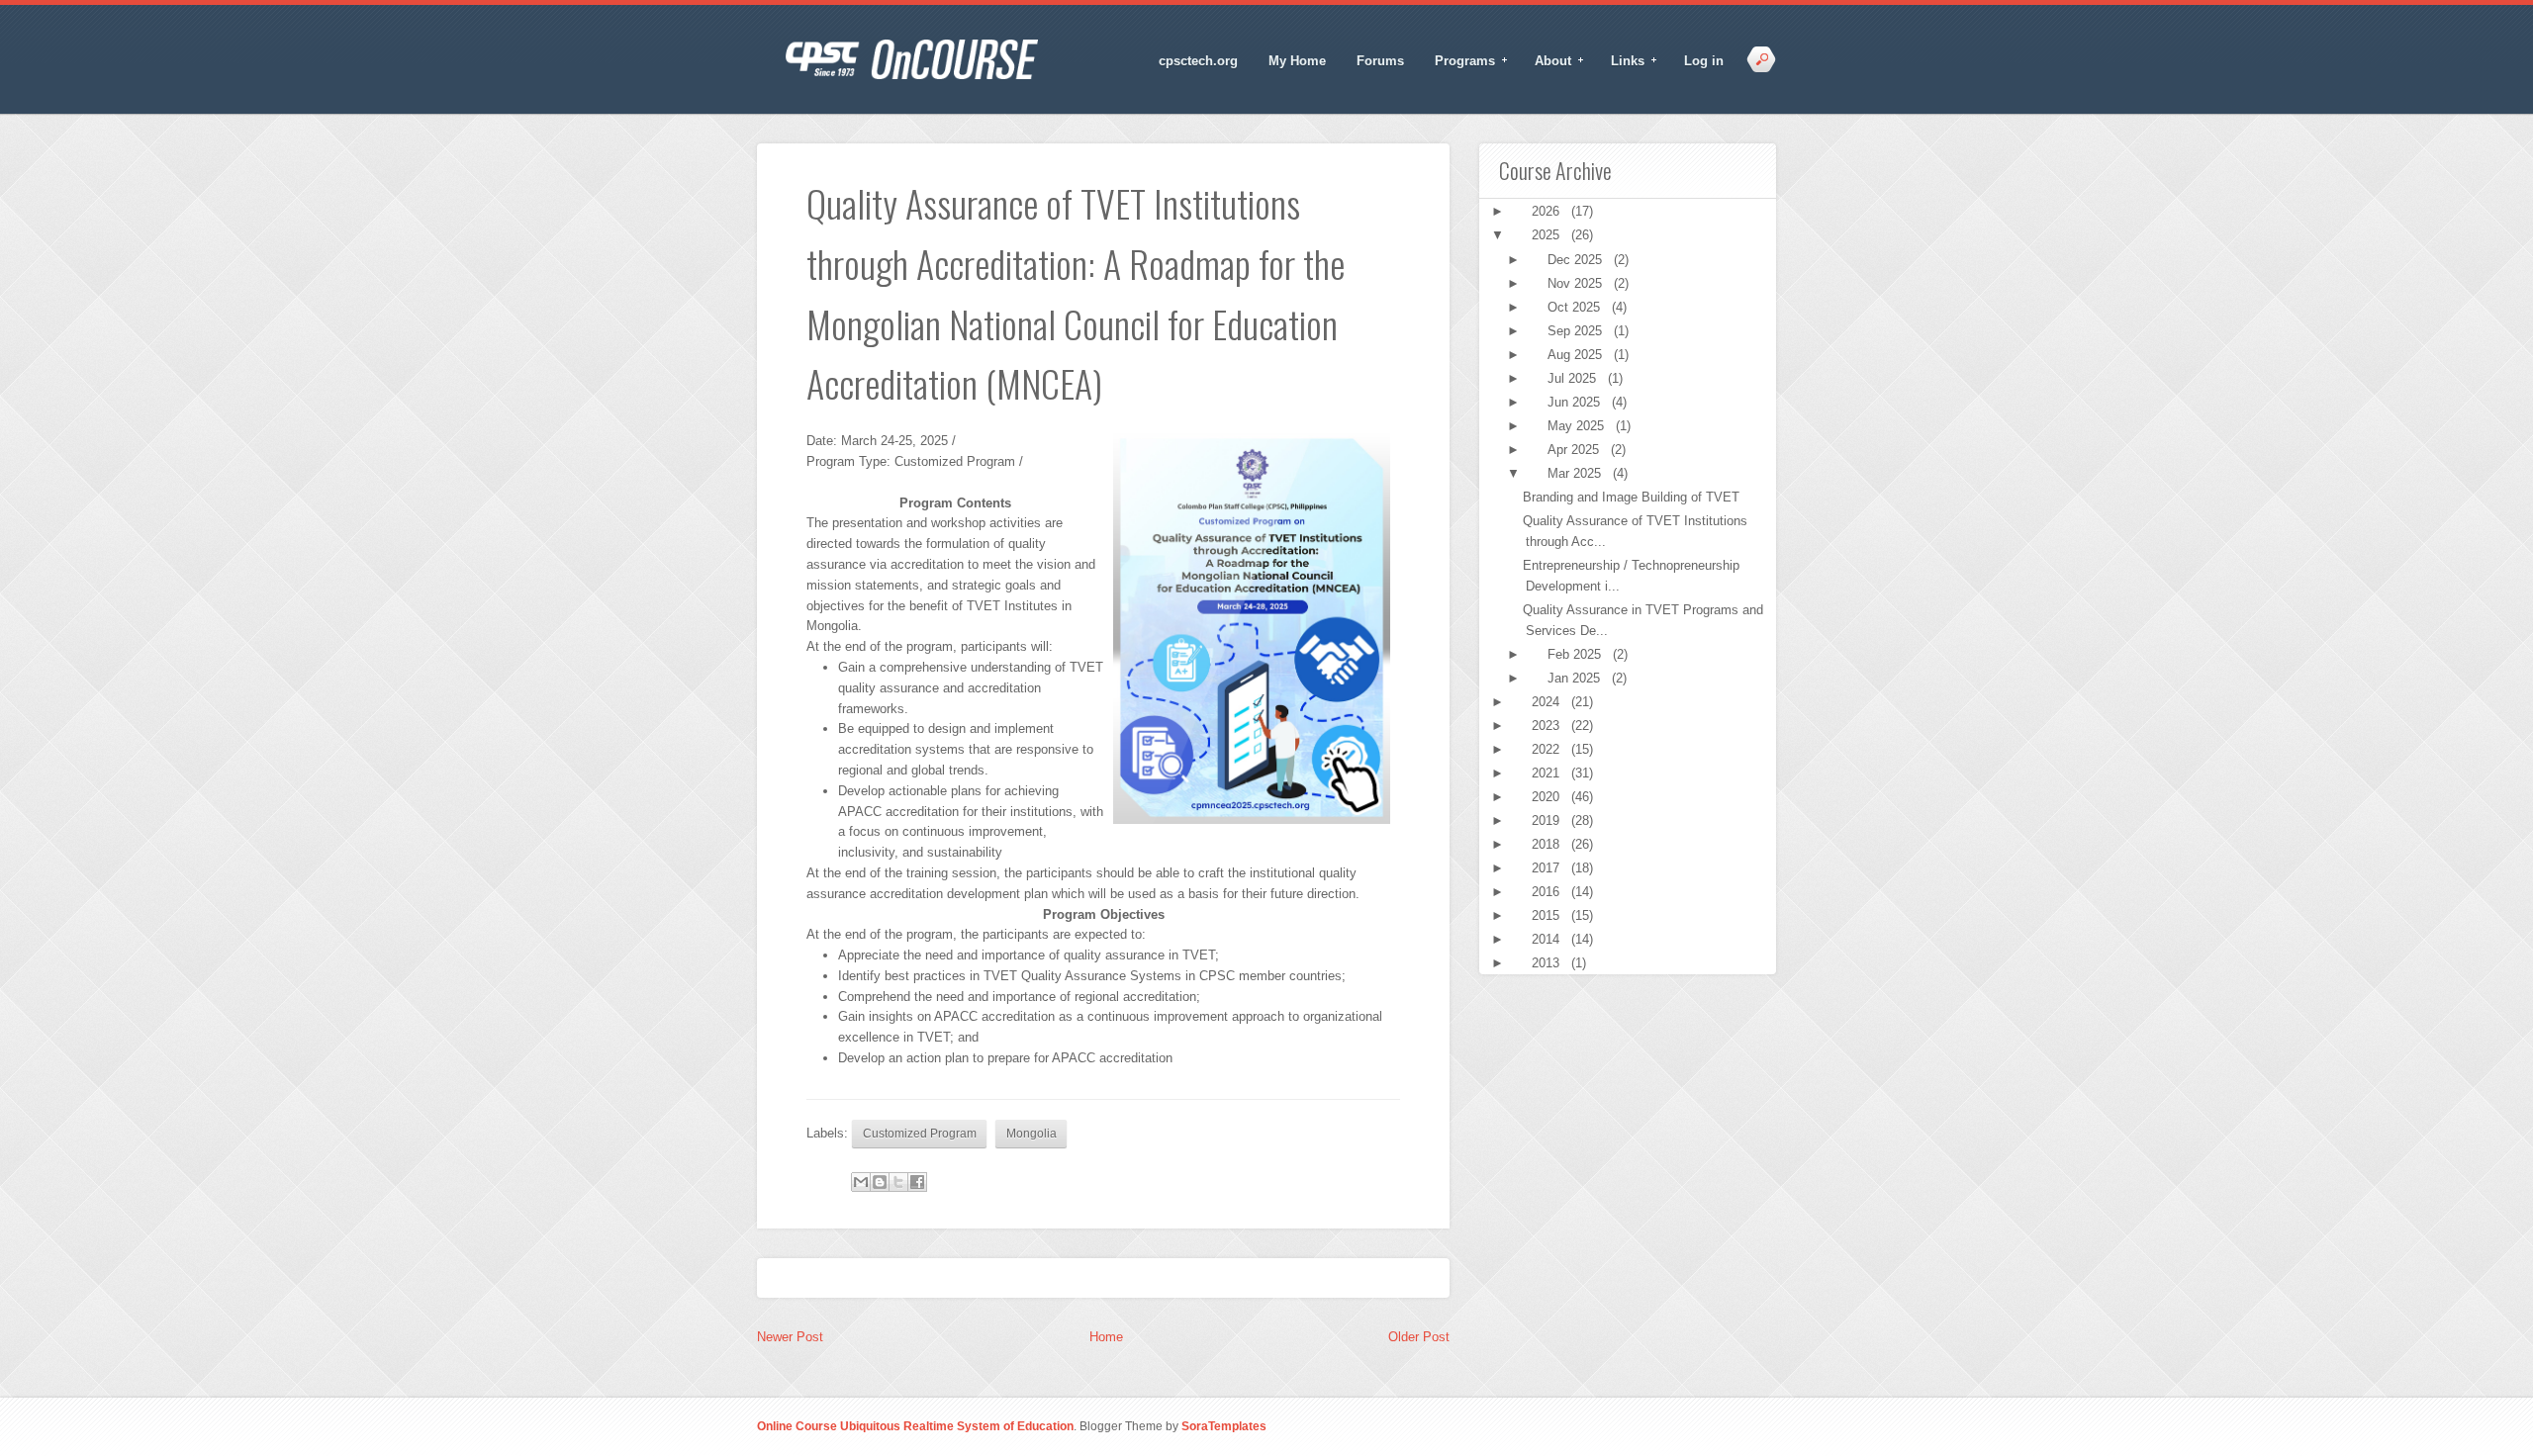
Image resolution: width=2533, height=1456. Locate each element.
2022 (1548, 749)
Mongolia (1032, 1133)
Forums (1380, 61)
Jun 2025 (1576, 402)
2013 (1548, 963)
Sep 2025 (1577, 331)
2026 (1548, 211)
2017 (1548, 868)
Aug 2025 (1577, 355)
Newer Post (790, 1337)
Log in (1704, 61)
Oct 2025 (1576, 307)
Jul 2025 (1574, 378)
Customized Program (920, 1133)
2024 (1548, 702)
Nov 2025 (1577, 283)
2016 (1548, 892)
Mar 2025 (1576, 473)
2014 (1548, 939)
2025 (1548, 235)
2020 (1548, 797)
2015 (1548, 915)
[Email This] (861, 1182)
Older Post (1419, 1337)
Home (1106, 1337)
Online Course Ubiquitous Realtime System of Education (915, 1426)
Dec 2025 (1577, 260)
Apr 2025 (1575, 450)
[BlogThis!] (880, 1182)
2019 (1548, 820)
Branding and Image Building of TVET (1631, 497)
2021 (1548, 773)
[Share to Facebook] (917, 1182)
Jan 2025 (1576, 678)
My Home (1297, 61)
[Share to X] (898, 1182)
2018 (1548, 844)
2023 (1548, 726)
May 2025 (1578, 426)
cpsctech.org (1198, 61)
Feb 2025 (1576, 654)
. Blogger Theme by (1170, 1426)
